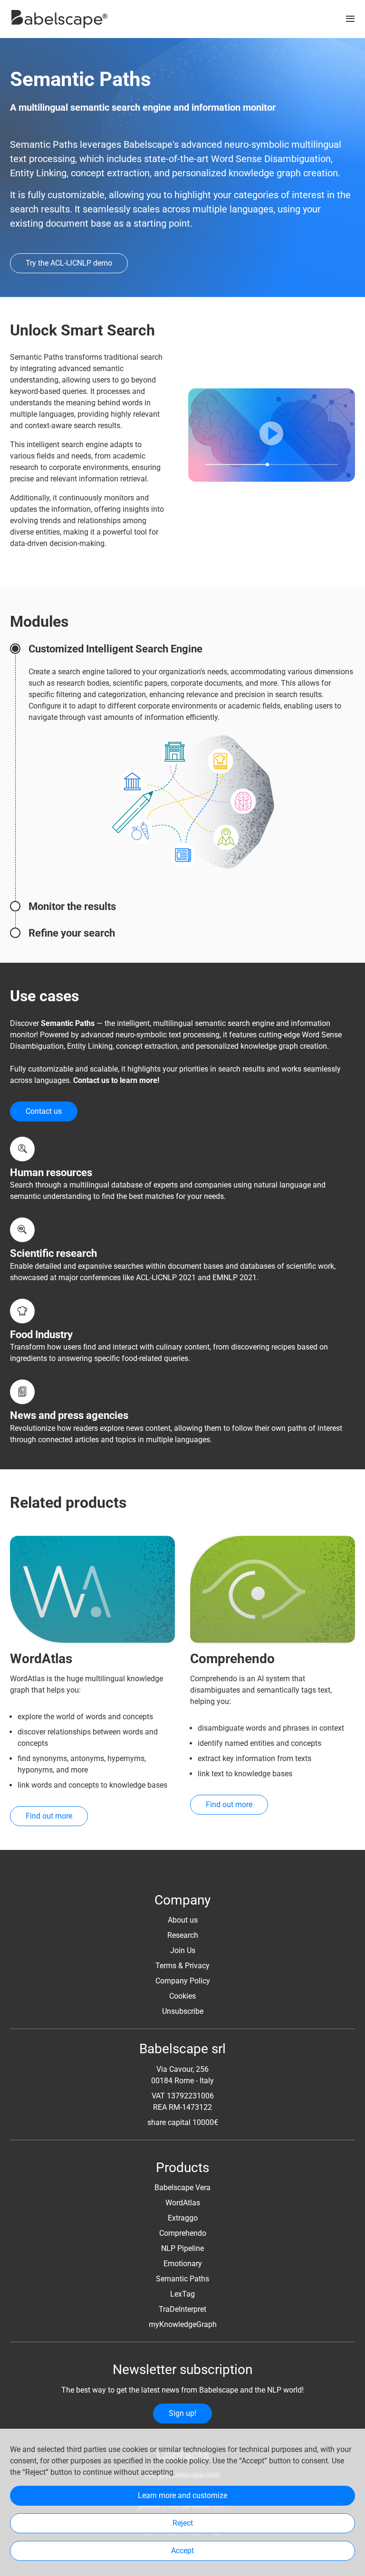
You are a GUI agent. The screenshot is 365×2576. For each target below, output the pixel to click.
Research (183, 1935)
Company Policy (183, 1981)
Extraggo (183, 2218)
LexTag (182, 2294)
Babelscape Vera (182, 2188)
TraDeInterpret (182, 2309)
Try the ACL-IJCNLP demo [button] (69, 263)
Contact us (44, 1111)
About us (183, 1920)
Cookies (182, 1996)
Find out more (49, 1816)
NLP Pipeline (182, 2248)
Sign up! (182, 2413)
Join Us (183, 1950)
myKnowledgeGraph (183, 2324)
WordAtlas (183, 2203)
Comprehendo (183, 2233)
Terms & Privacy (182, 1966)
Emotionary (183, 2264)
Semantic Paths (182, 2279)
